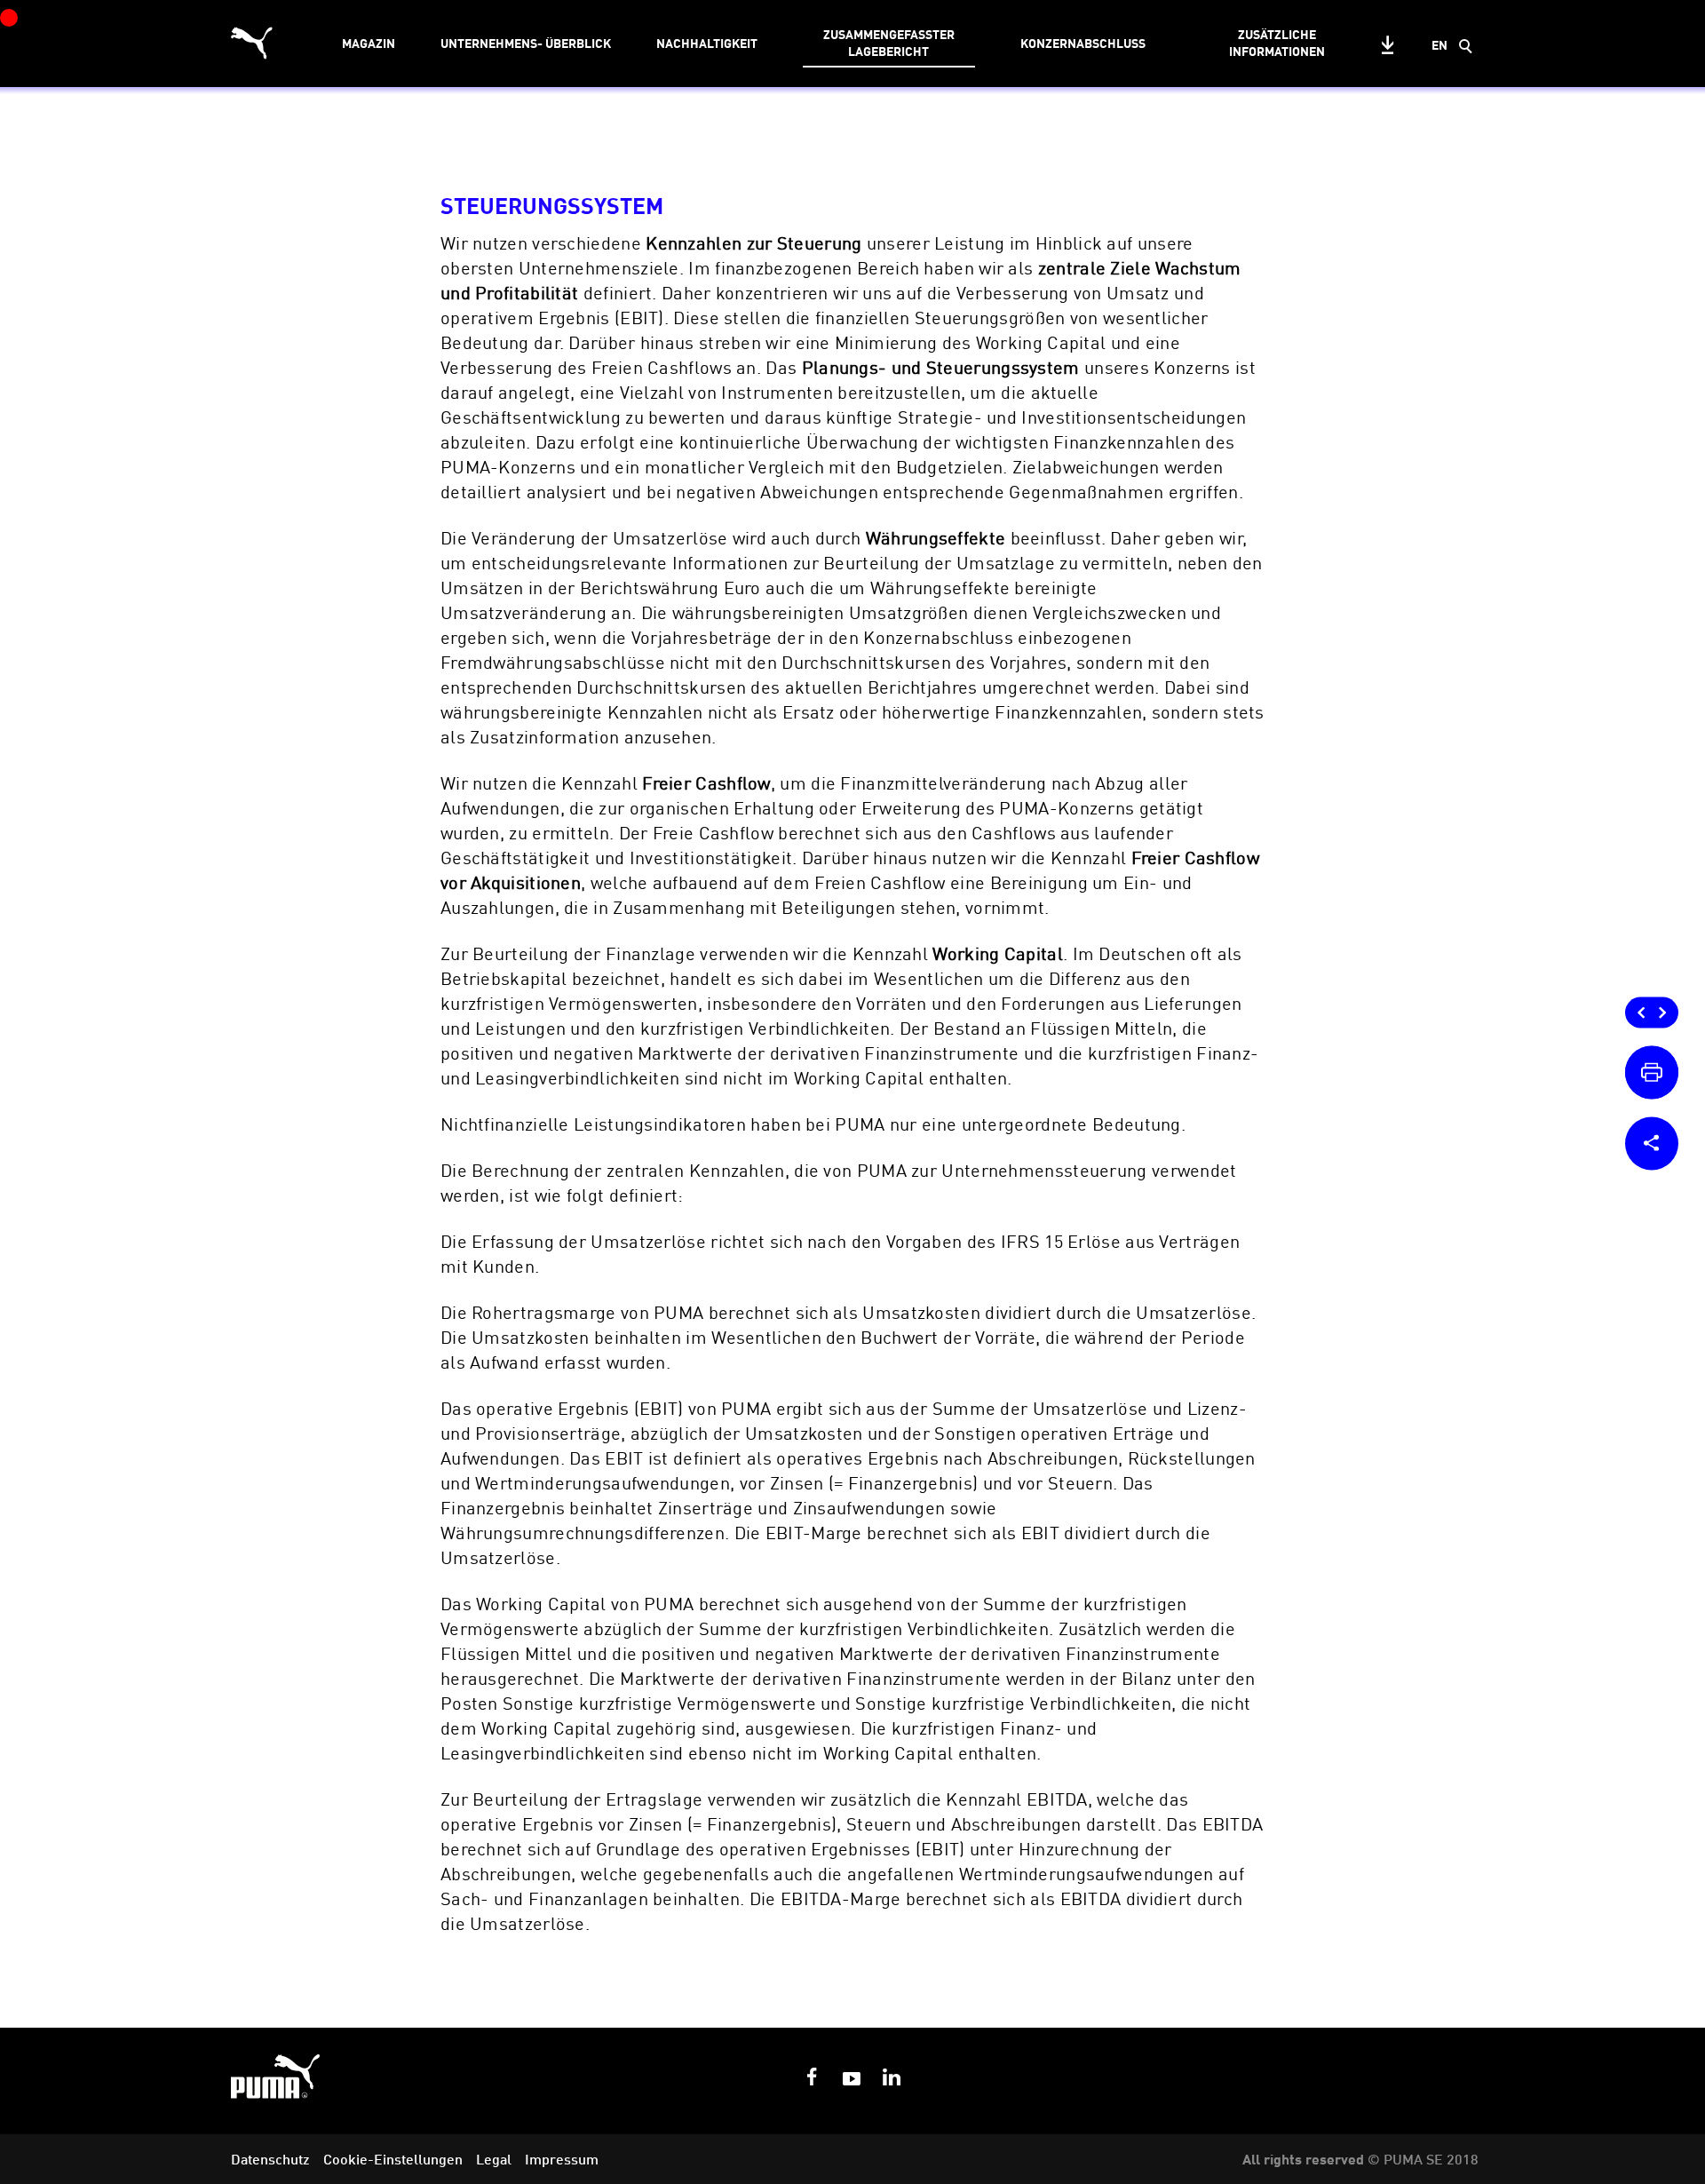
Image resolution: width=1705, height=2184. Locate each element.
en (1439, 45)
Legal (494, 2159)
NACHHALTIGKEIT (707, 43)
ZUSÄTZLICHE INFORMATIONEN (1277, 43)
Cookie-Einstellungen (393, 2159)
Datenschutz (270, 2159)
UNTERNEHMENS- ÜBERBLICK (526, 43)
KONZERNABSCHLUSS (1083, 43)
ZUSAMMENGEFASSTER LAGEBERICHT (889, 43)
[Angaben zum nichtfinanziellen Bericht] (1662, 1009)
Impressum (562, 2159)
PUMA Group (1404, 2079)
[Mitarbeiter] (1643, 1009)
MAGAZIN (369, 43)
